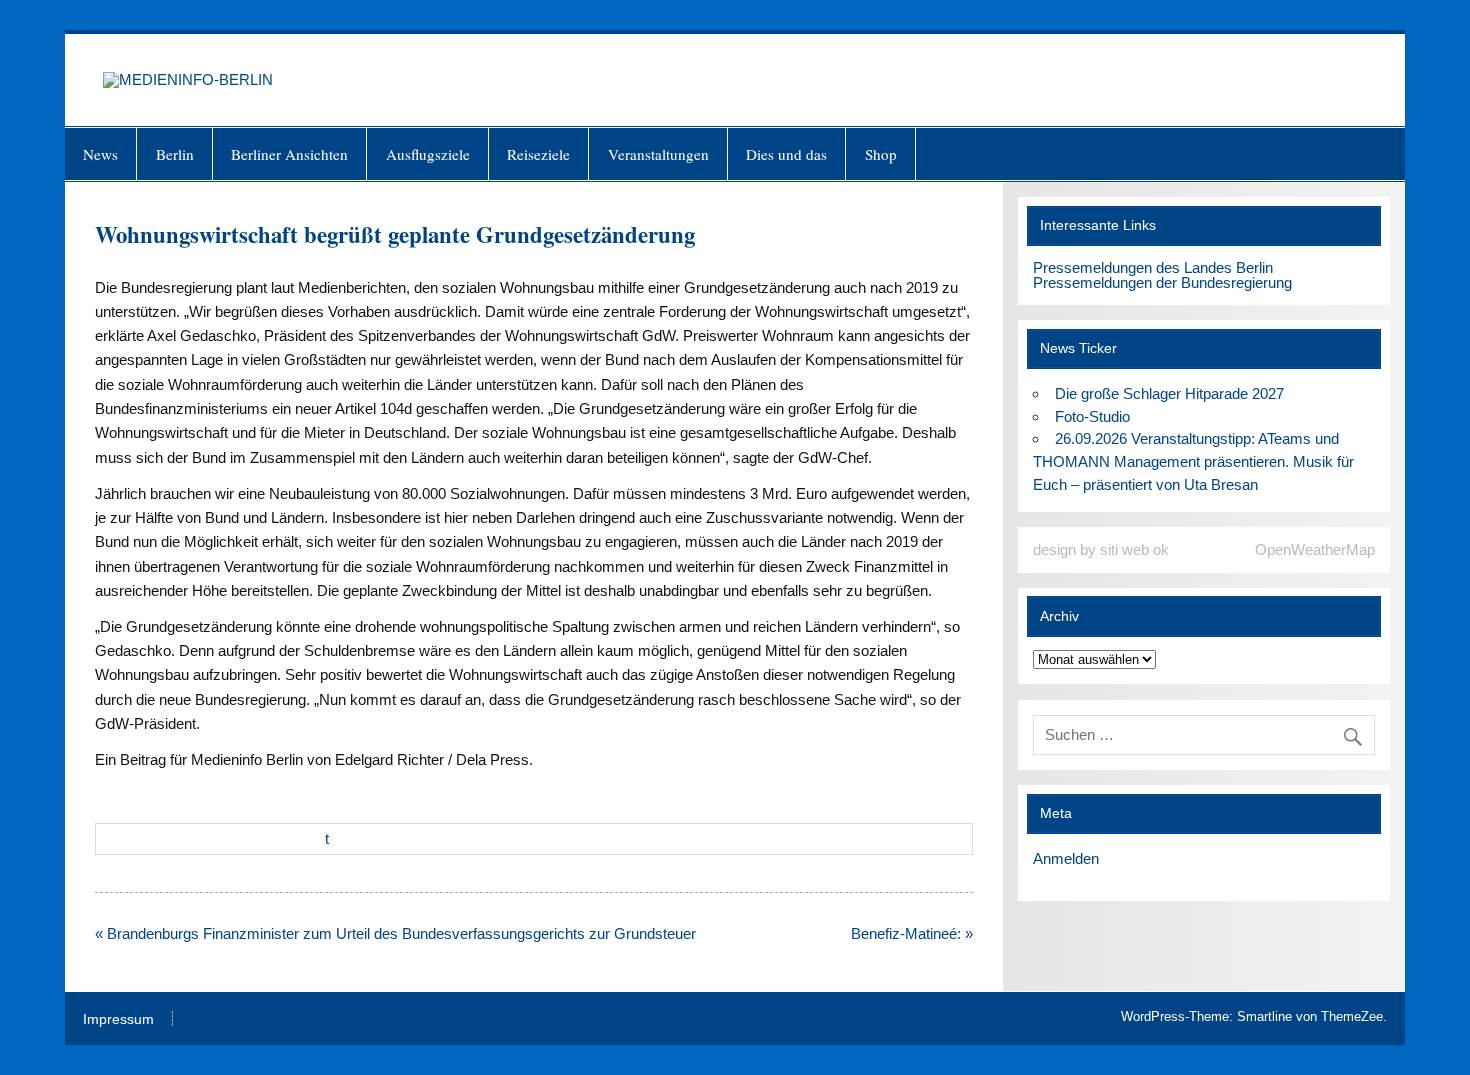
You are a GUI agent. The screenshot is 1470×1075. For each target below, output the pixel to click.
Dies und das (786, 154)
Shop (881, 154)
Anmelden (1066, 858)
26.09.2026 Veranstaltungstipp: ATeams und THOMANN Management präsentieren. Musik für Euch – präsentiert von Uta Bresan (1193, 461)
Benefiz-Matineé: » (912, 933)
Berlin (175, 154)
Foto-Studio (1092, 416)
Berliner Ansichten (289, 154)
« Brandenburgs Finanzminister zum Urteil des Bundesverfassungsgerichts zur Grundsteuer (395, 933)
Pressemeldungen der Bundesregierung (1162, 282)
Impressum (118, 1020)
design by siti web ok (1101, 549)
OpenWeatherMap (1315, 549)
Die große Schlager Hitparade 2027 (1169, 393)
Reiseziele (538, 154)
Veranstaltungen (658, 154)
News (100, 154)
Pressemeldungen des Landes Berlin (1153, 267)
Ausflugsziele (428, 154)
